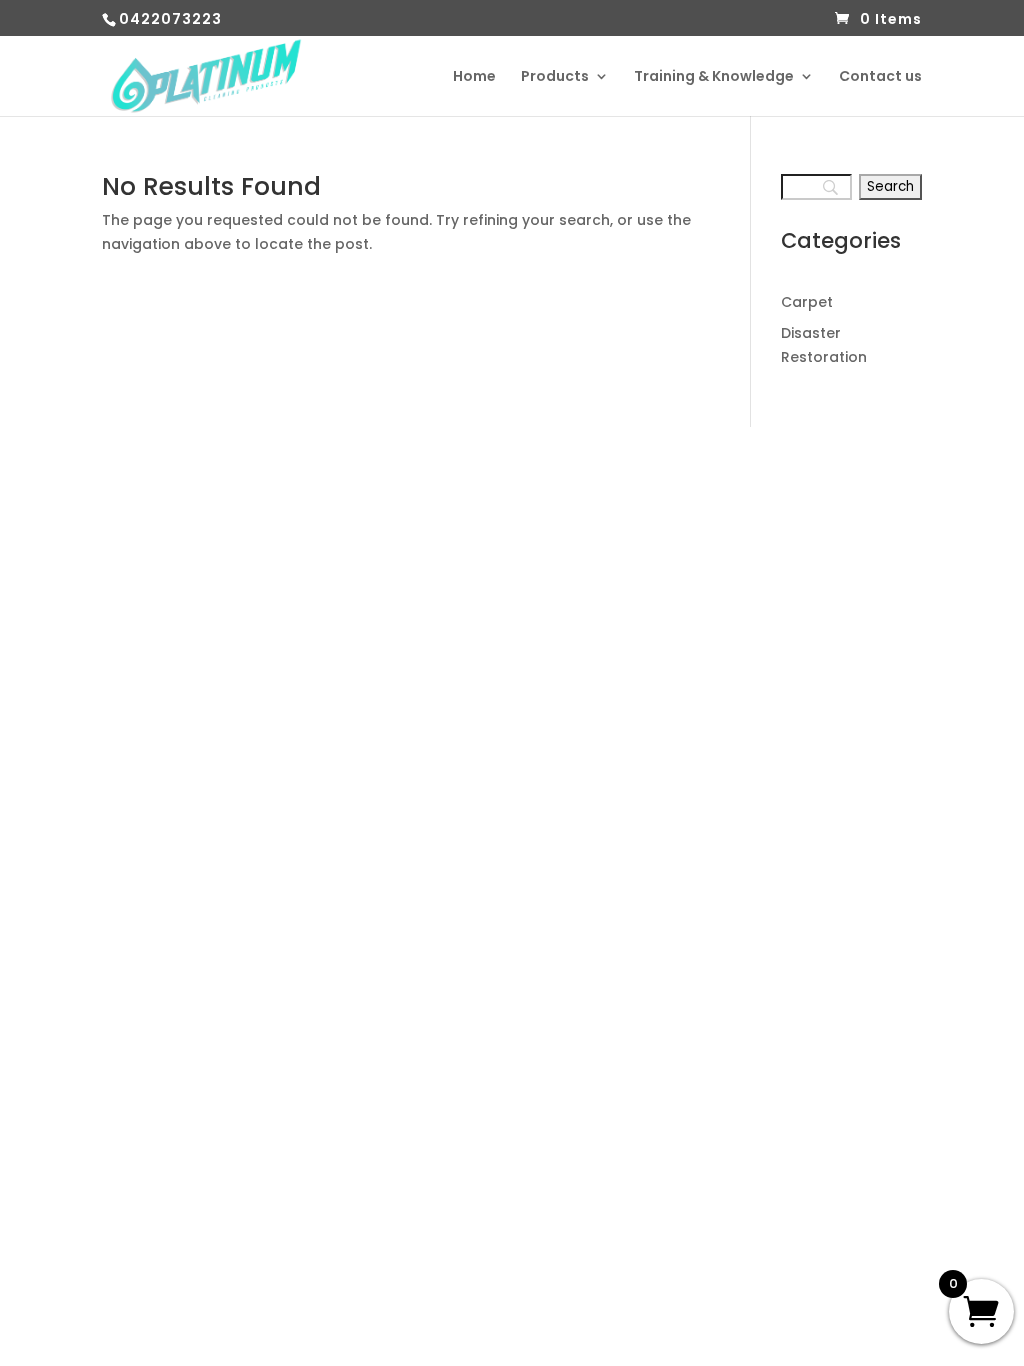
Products (555, 77)
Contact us (880, 77)
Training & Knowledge (714, 77)
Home (474, 77)
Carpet (807, 302)
